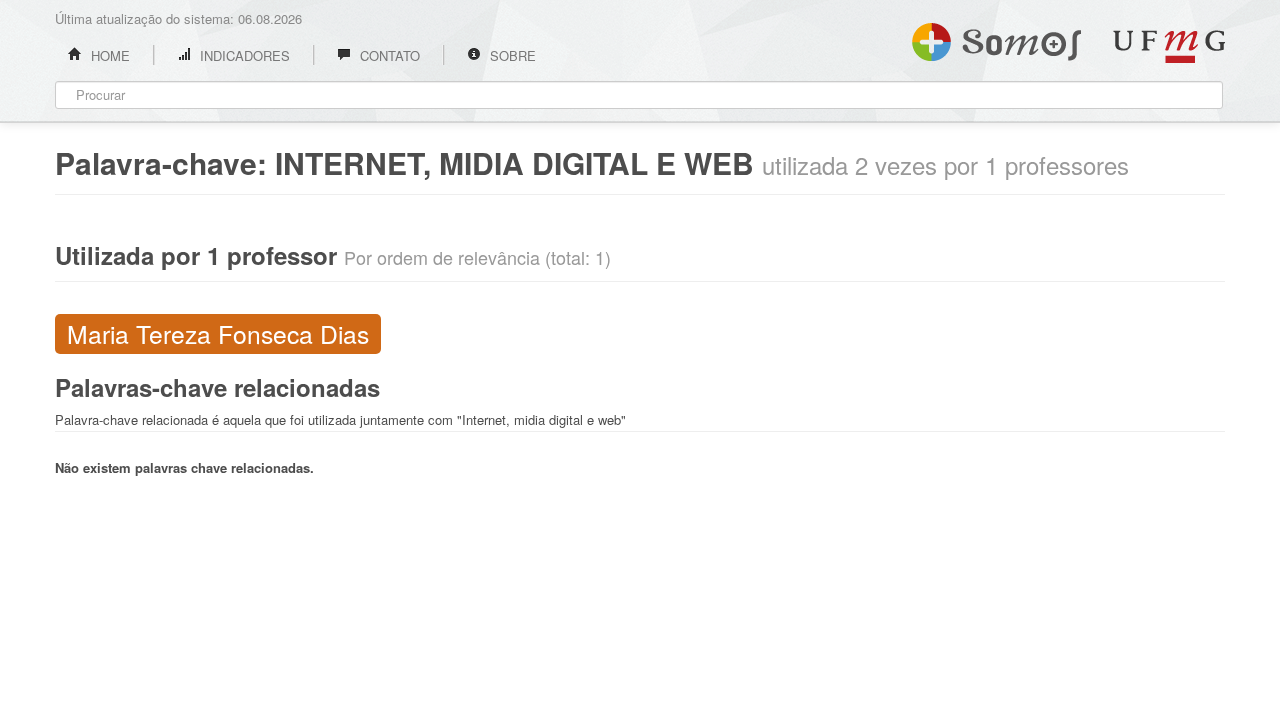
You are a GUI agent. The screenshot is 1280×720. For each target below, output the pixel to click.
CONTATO (388, 55)
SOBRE (511, 55)
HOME (108, 55)
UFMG (1169, 46)
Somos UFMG (996, 38)
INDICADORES (243, 55)
